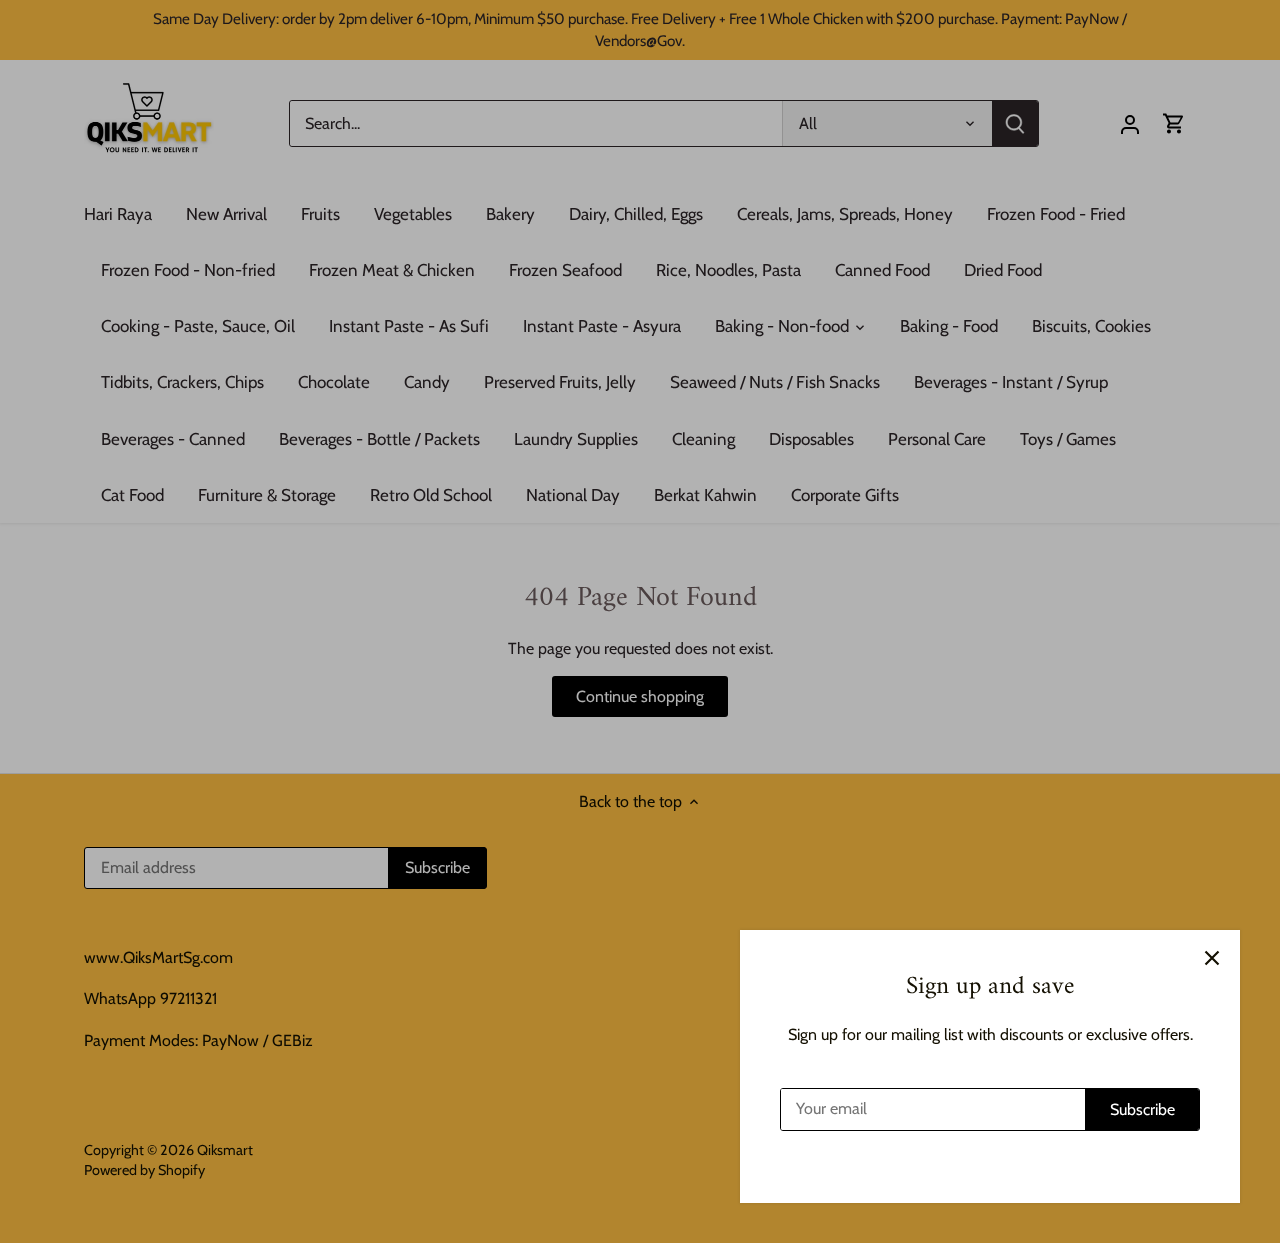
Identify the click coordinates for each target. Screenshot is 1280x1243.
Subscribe (1142, 1109)
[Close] (1212, 958)
